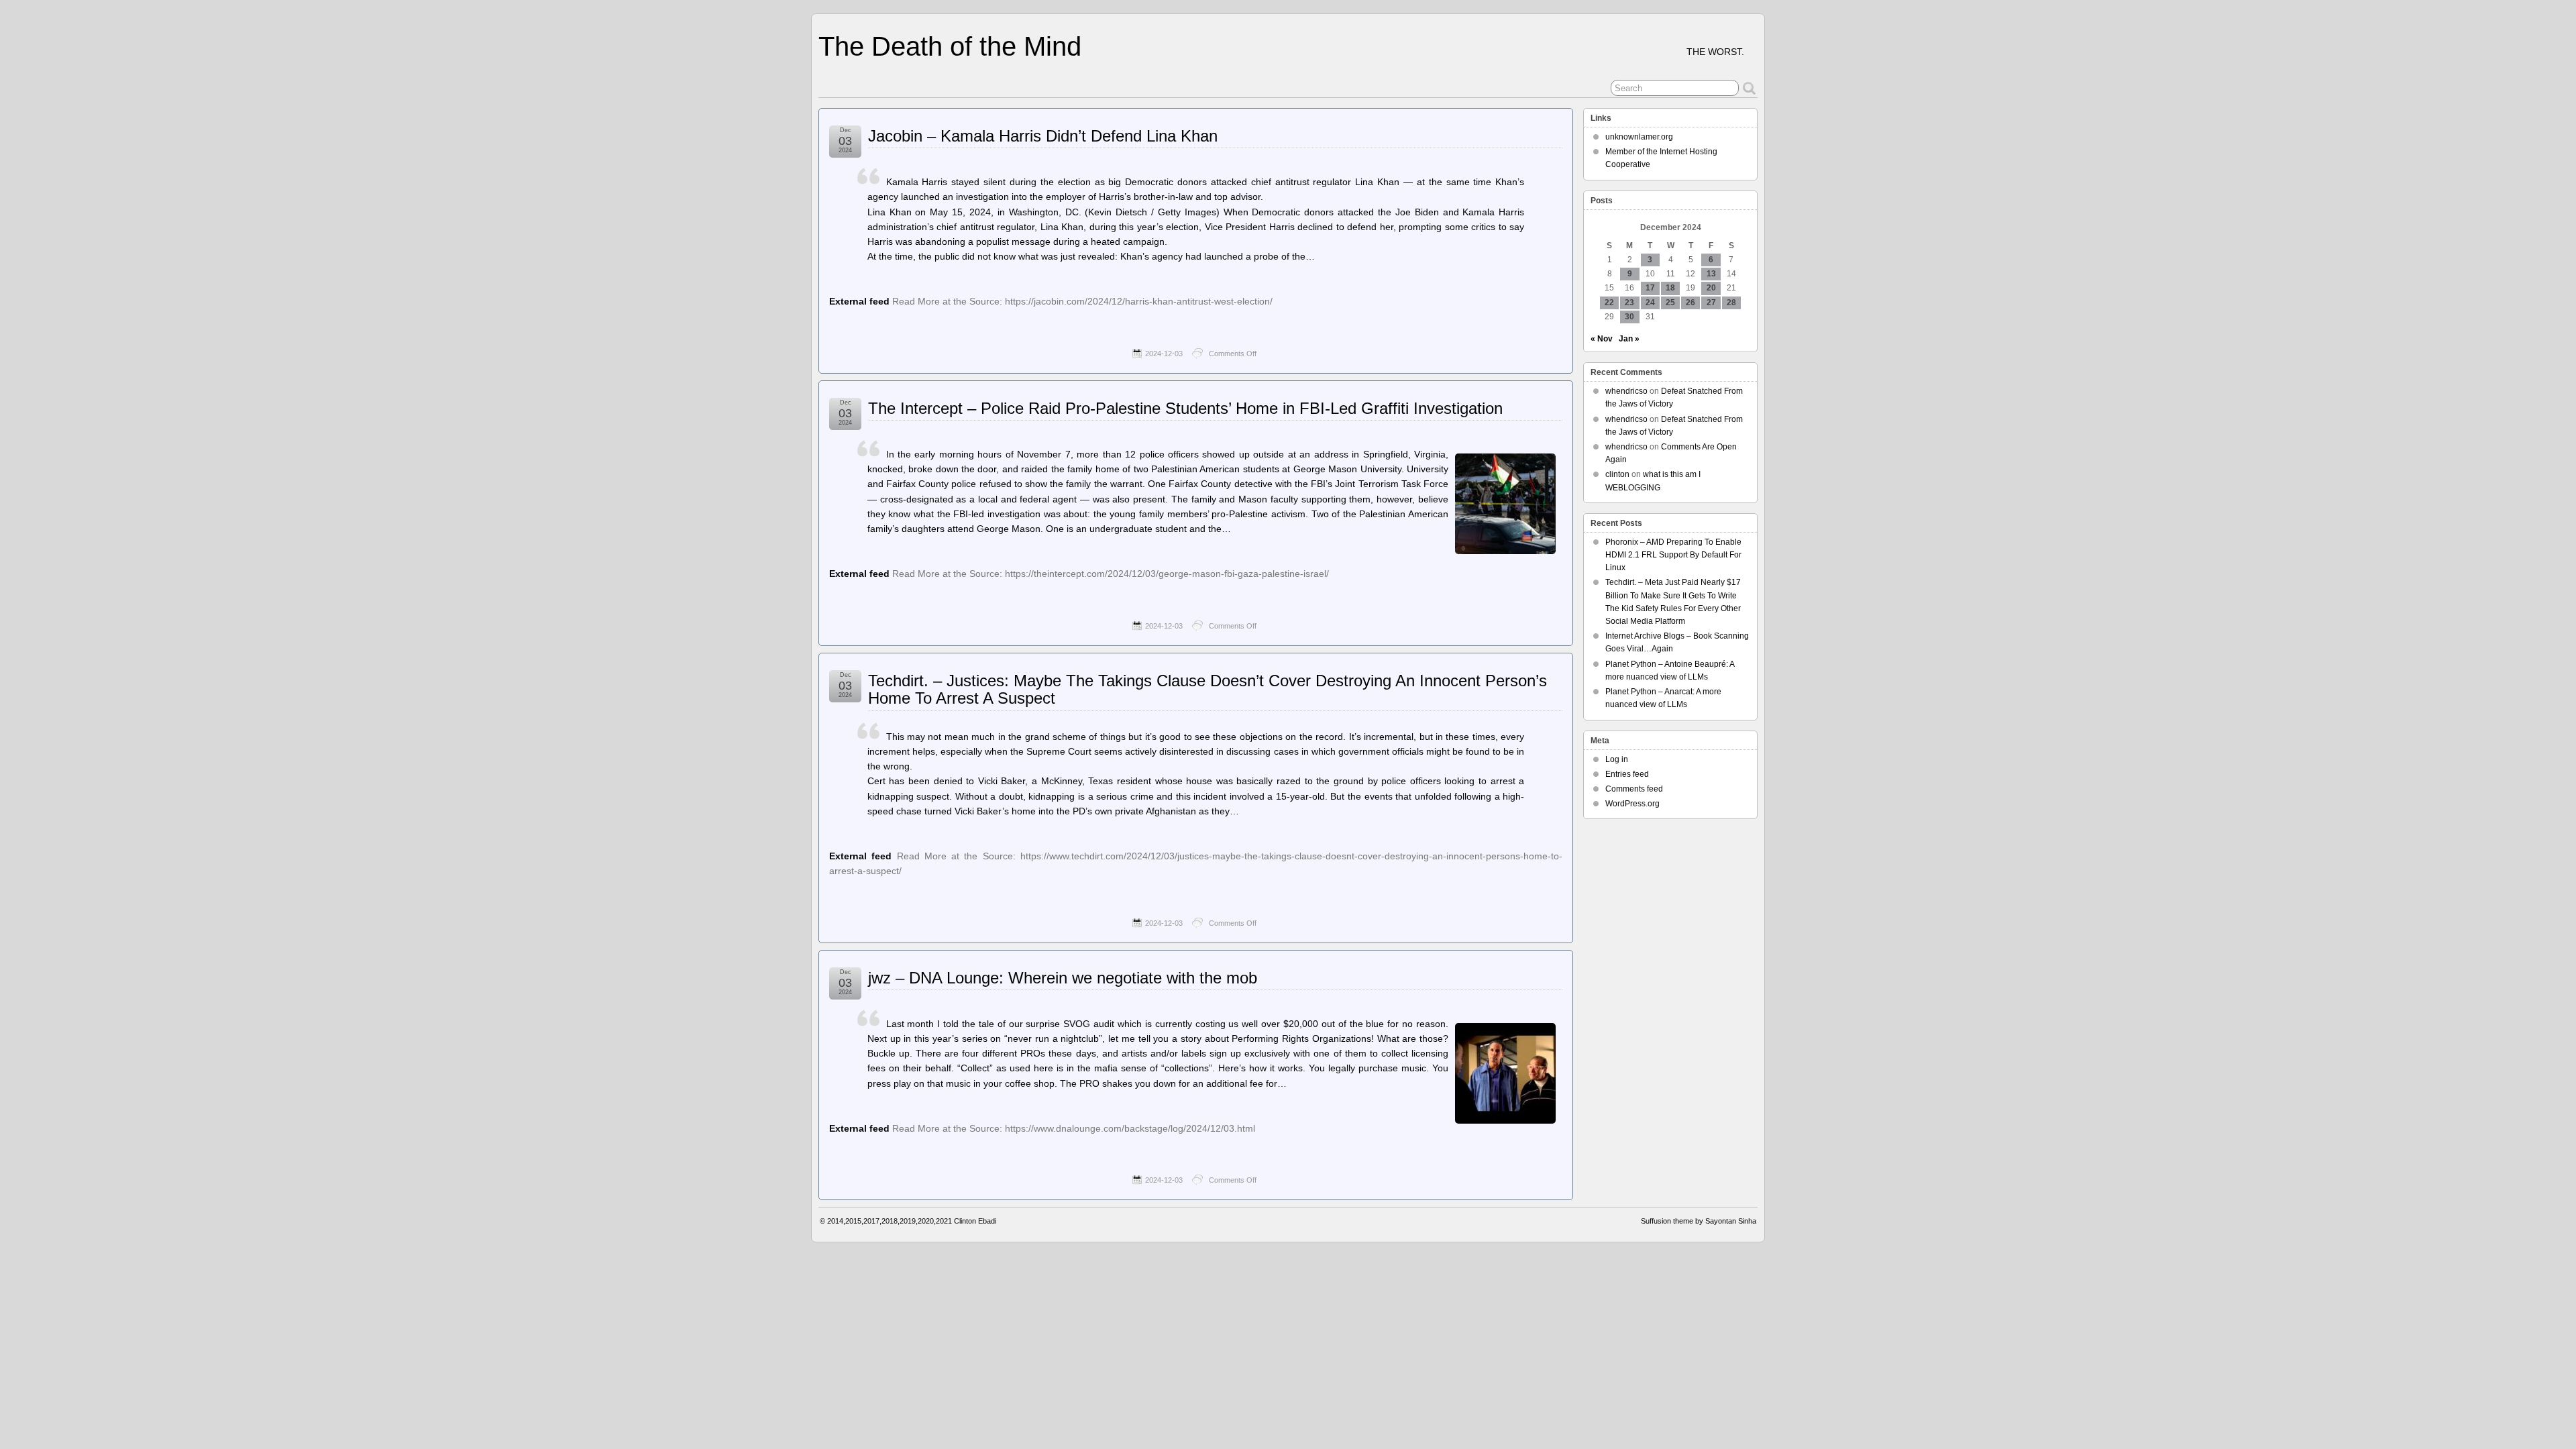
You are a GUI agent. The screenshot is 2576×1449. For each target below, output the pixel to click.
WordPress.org (1632, 804)
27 (1711, 303)
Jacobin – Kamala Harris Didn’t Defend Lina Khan (1043, 136)
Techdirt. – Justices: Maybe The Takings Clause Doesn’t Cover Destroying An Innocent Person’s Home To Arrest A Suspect (1207, 689)
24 (1650, 303)
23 (1629, 303)
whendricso (1626, 391)
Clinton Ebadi (975, 1221)
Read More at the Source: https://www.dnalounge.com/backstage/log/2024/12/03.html (1074, 1128)
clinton (1617, 474)
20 (1711, 288)
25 (1670, 303)
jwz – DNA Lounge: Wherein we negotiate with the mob (1063, 978)
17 (1650, 288)
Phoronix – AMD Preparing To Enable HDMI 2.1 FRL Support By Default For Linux (1673, 555)
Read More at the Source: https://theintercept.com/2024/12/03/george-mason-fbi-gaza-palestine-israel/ (1111, 574)
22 (1609, 303)
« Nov (1602, 339)
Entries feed (1627, 774)
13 (1711, 274)
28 (1731, 303)
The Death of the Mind (950, 46)
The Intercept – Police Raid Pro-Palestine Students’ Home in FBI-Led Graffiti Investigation (1185, 408)
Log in (1617, 759)
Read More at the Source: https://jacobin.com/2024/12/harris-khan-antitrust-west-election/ (1082, 301)
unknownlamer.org (1639, 137)
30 (1629, 317)
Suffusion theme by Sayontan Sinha (1699, 1221)
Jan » (1629, 339)
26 (1690, 303)
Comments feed (1634, 789)
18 (1670, 288)
